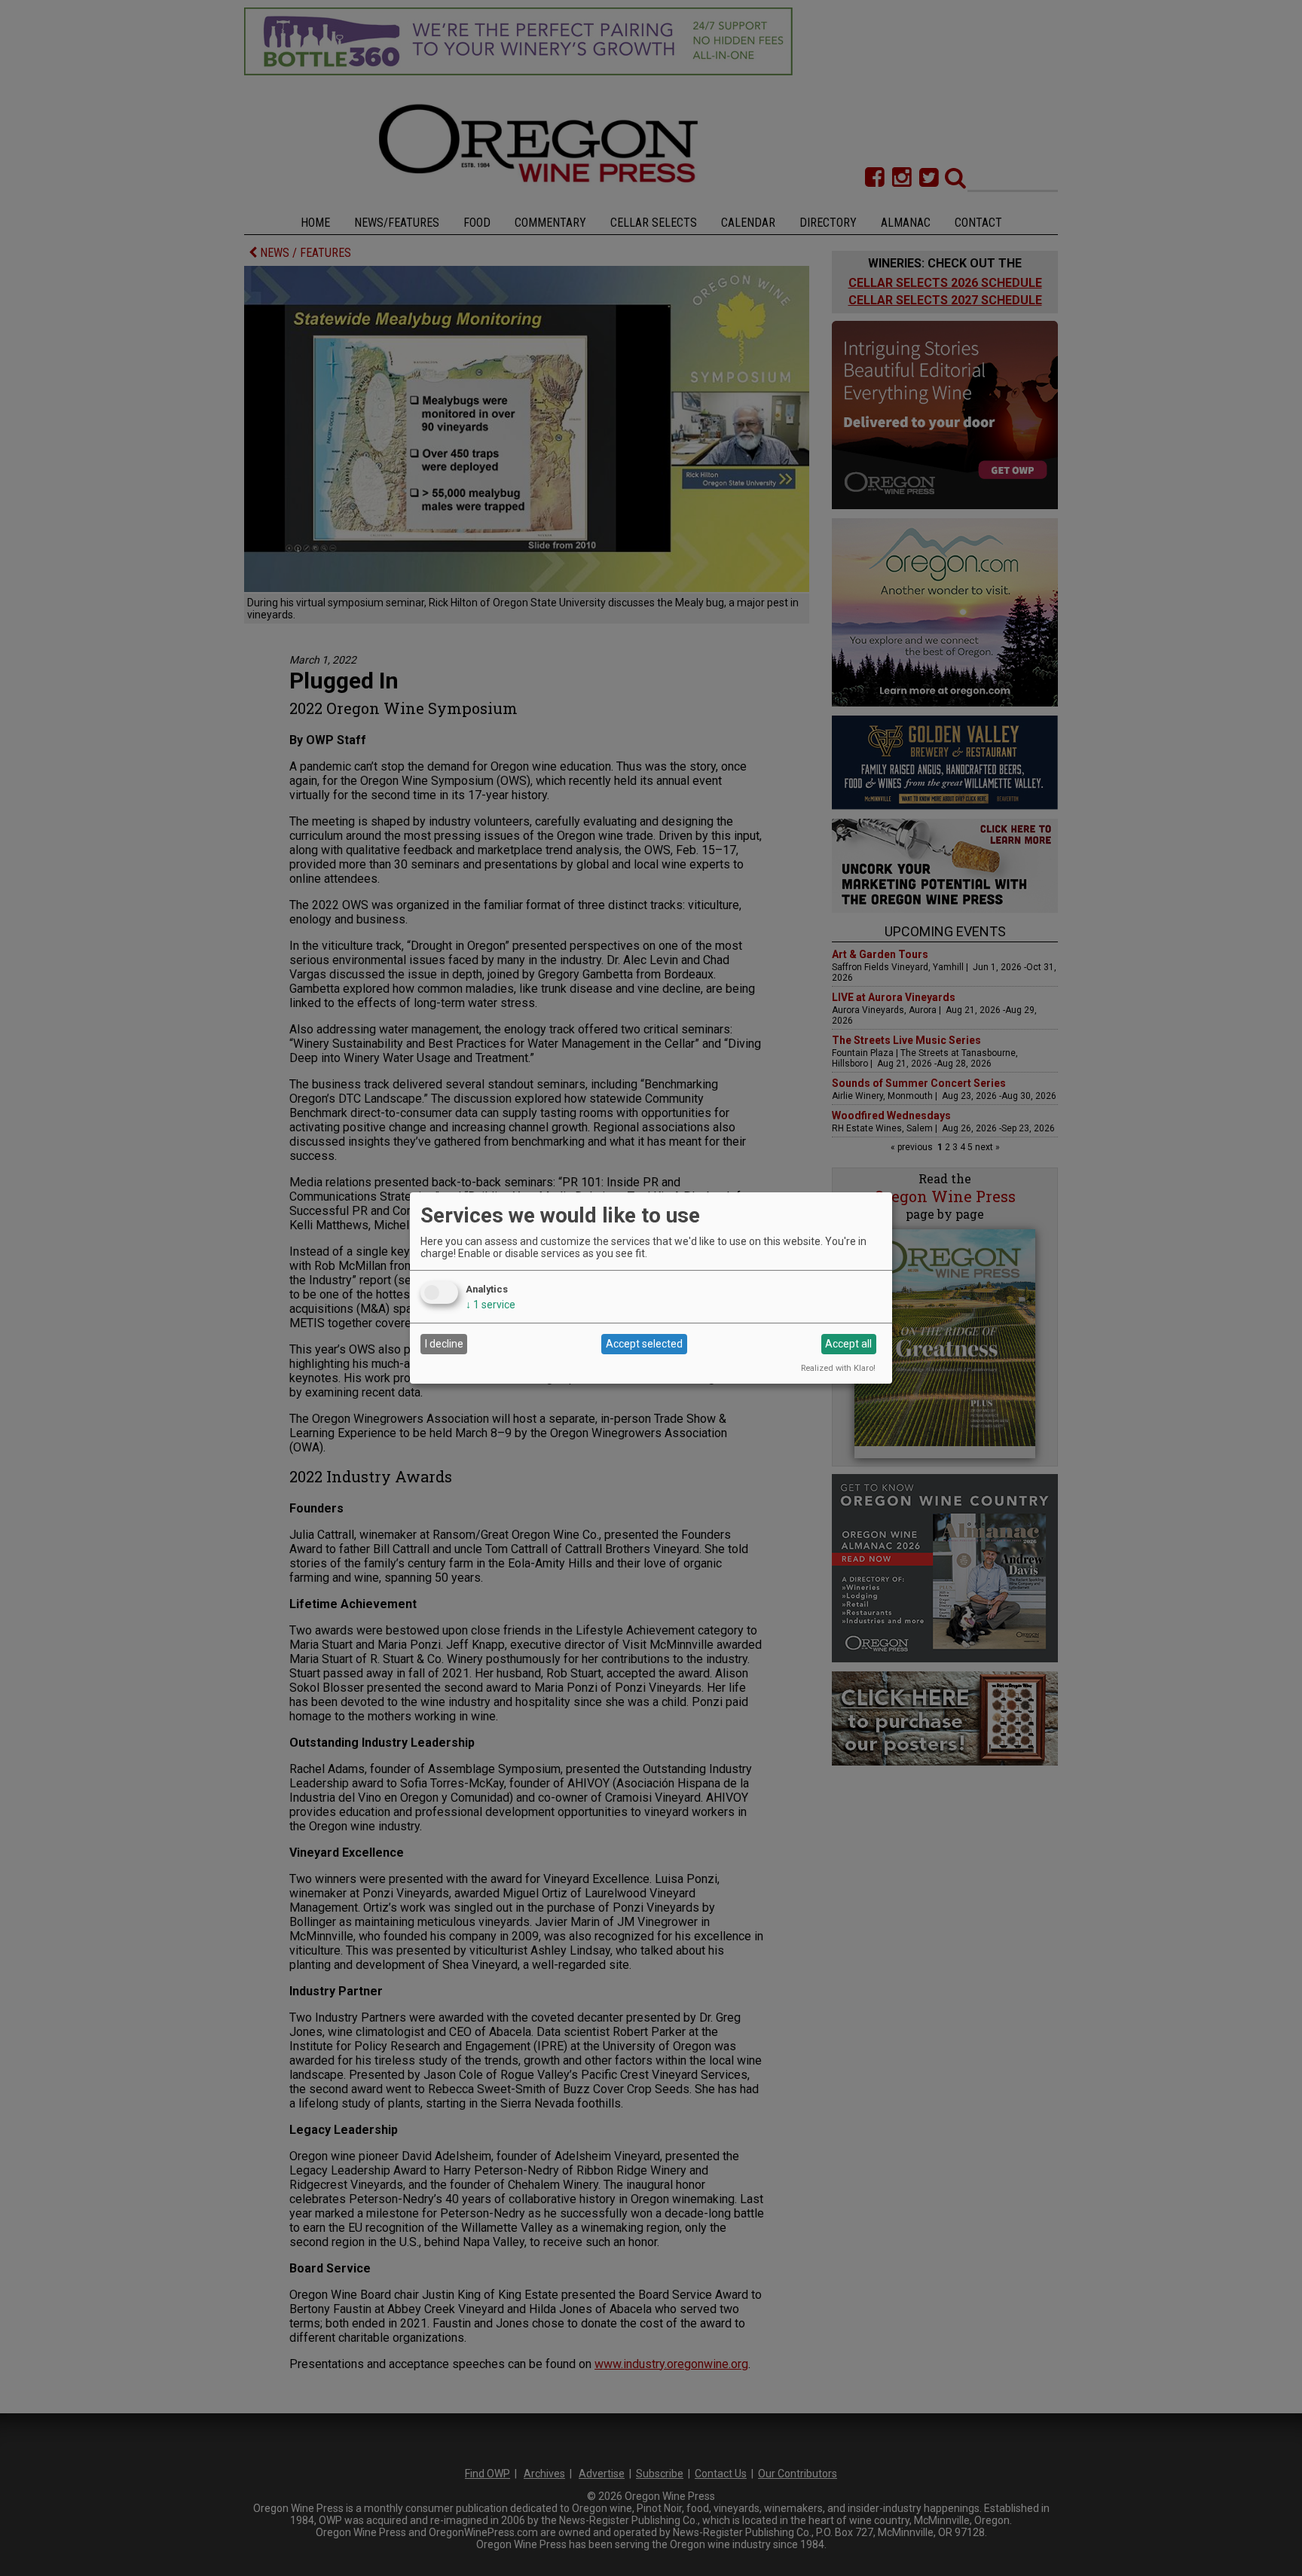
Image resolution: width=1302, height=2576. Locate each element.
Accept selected (644, 1344)
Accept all (848, 1344)
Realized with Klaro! (838, 1368)
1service (491, 1305)
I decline (444, 1344)
